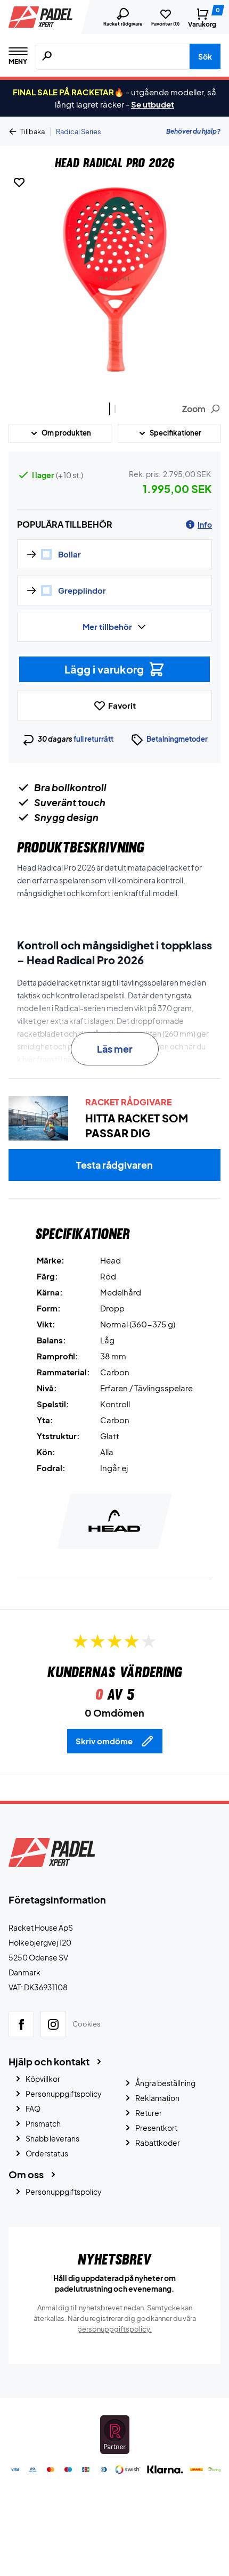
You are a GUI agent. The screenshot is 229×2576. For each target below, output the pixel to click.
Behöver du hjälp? (193, 131)
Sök (205, 56)
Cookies (87, 2024)
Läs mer (115, 1049)
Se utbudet (153, 104)
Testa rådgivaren (114, 1165)
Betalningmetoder (177, 739)
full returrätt (93, 739)
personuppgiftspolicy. (114, 2329)
